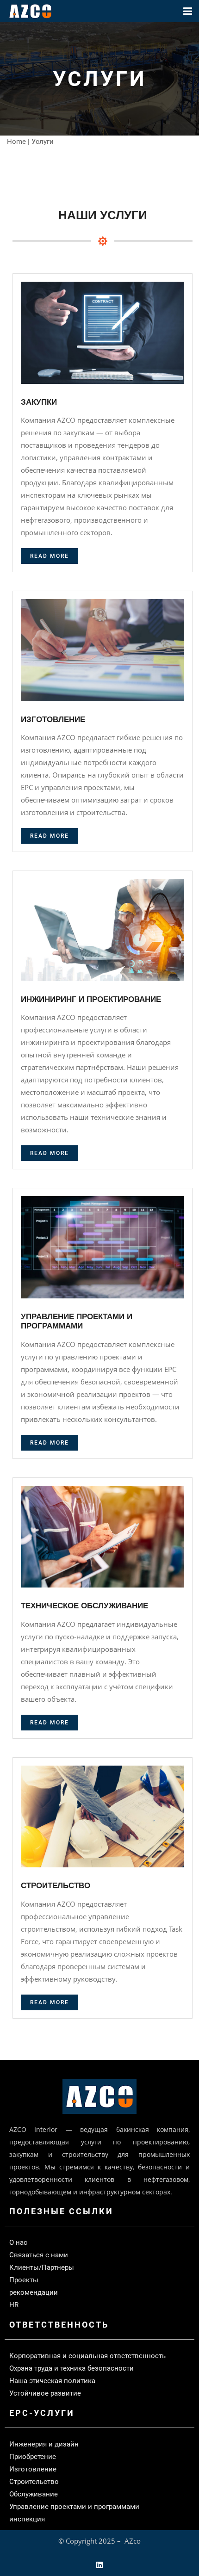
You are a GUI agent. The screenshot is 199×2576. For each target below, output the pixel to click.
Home (16, 142)
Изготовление (53, 720)
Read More (50, 556)
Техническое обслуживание (84, 1606)
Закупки (39, 402)
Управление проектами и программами (77, 1321)
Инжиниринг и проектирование (91, 999)
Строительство (56, 1886)
